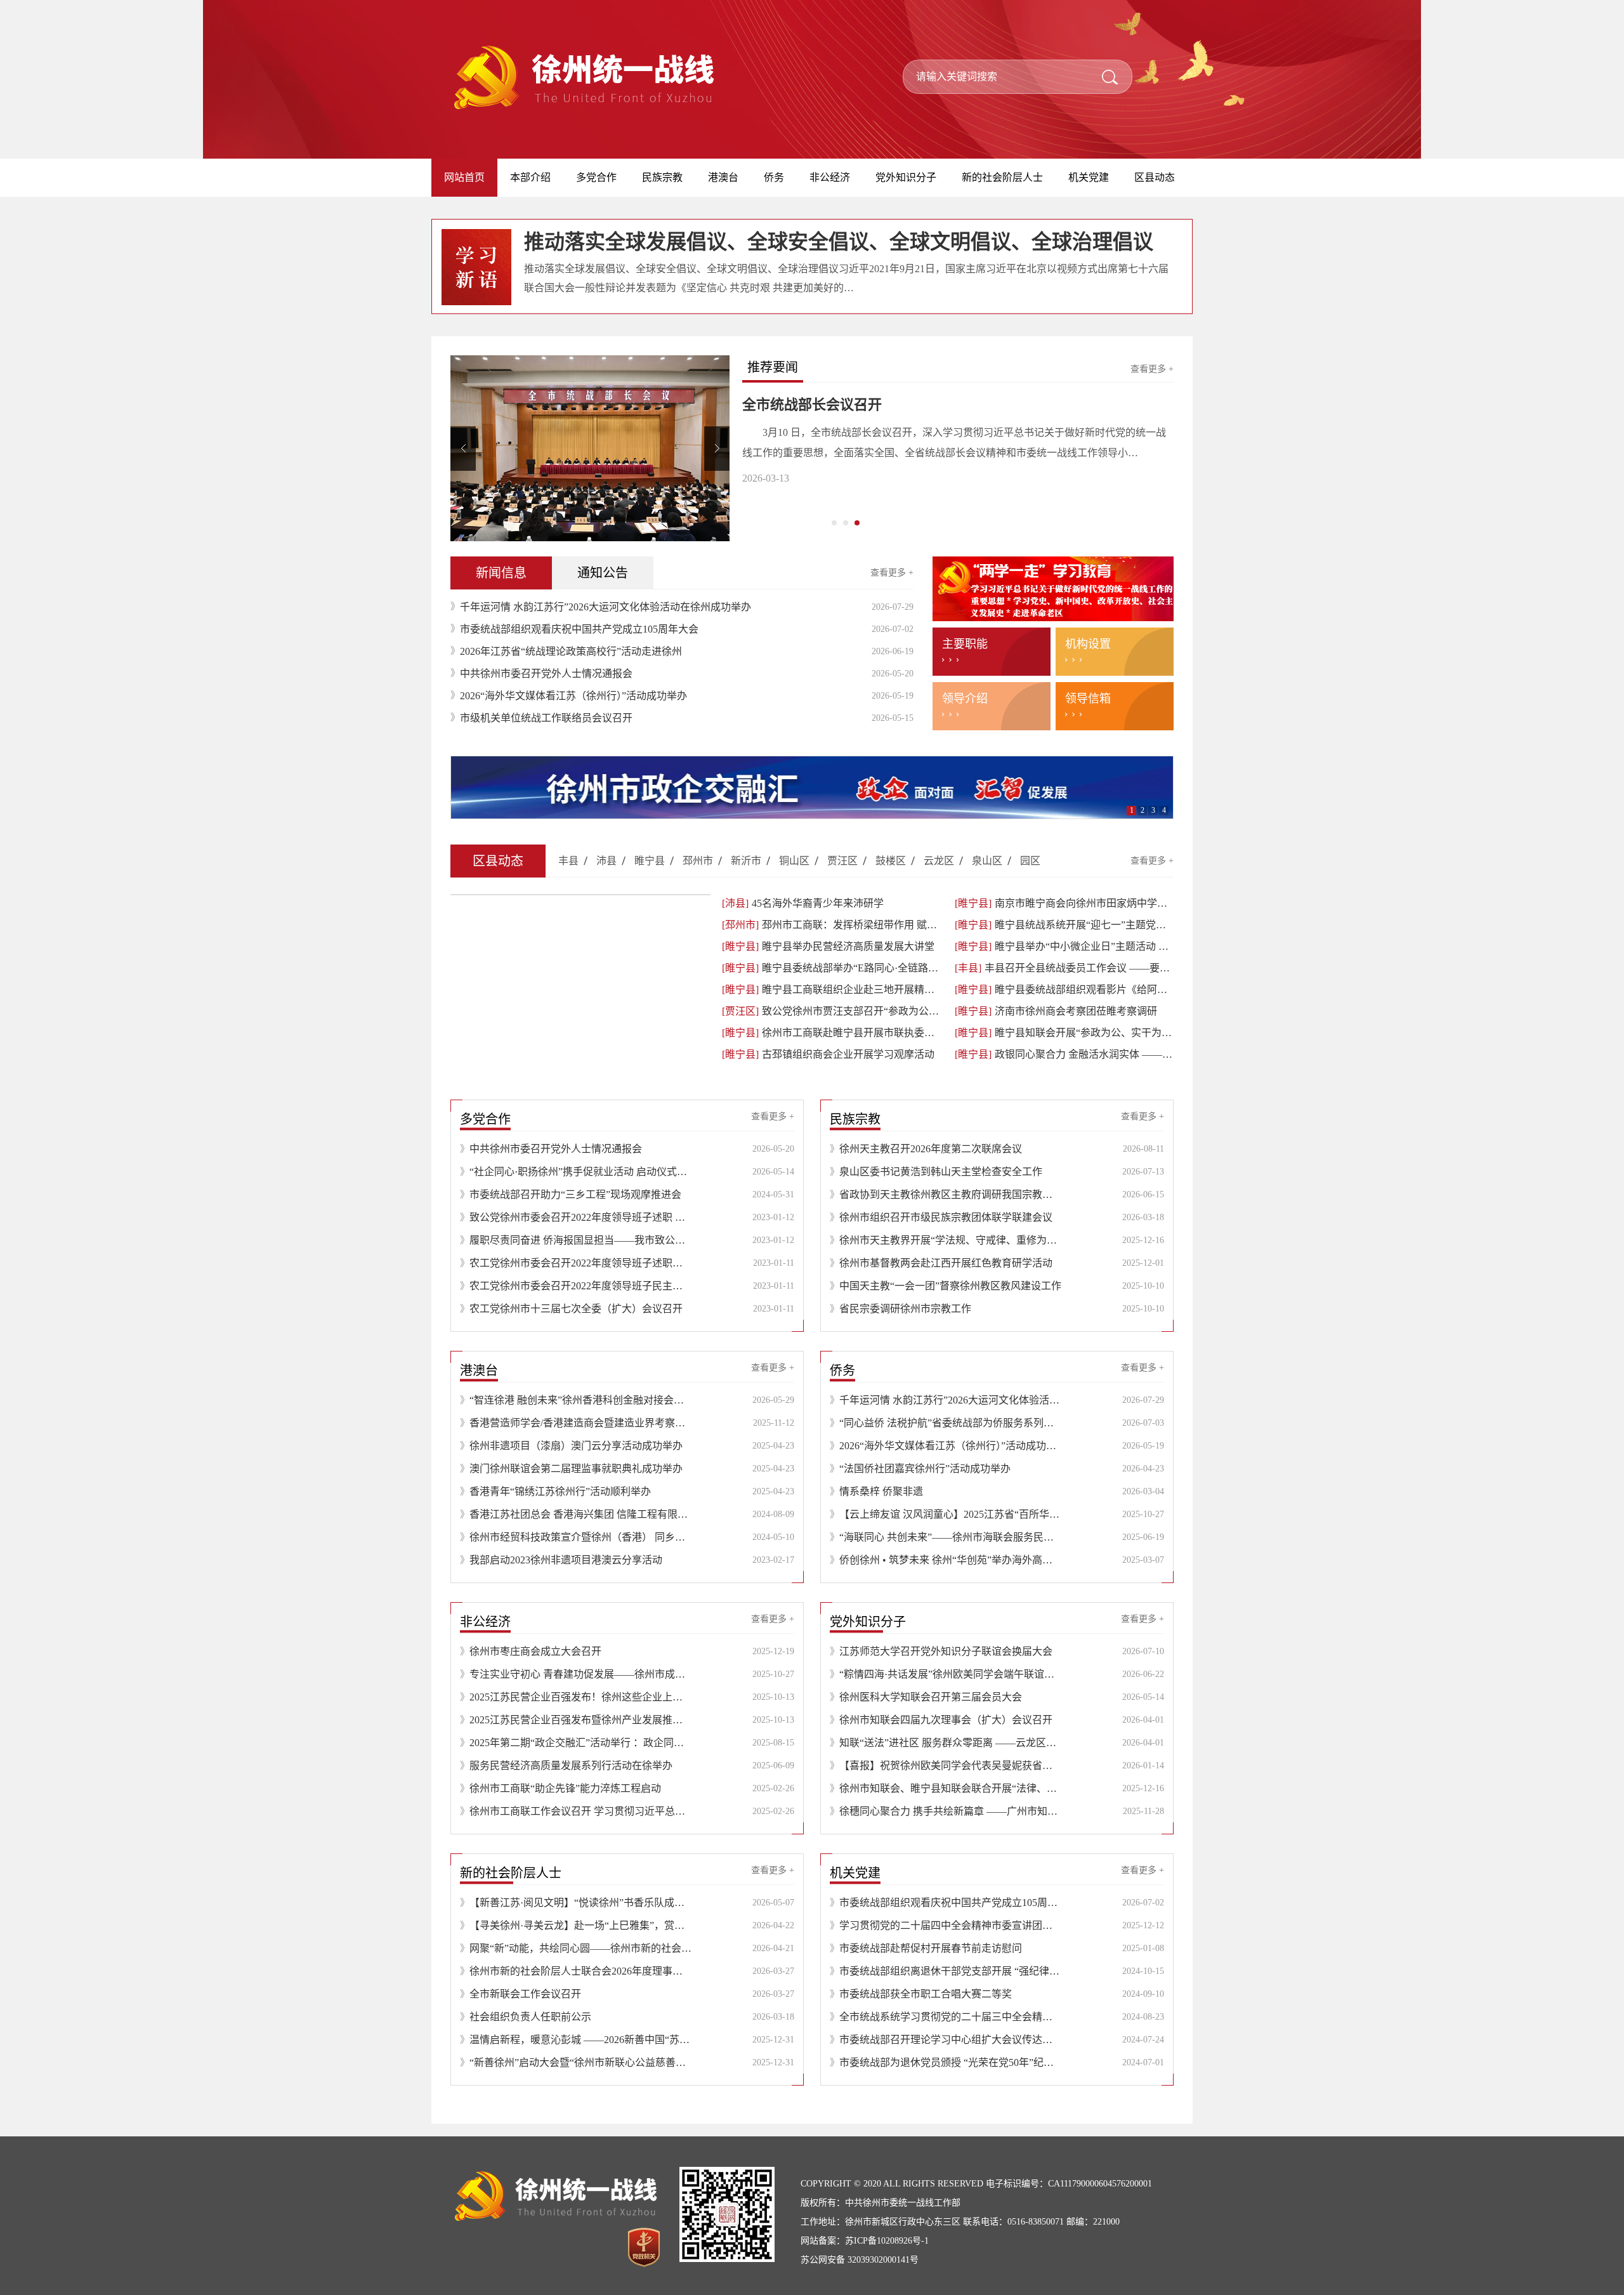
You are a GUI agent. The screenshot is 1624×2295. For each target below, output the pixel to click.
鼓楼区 (891, 861)
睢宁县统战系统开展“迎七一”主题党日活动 (1064, 925)
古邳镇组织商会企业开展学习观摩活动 (828, 1054)
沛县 (606, 861)
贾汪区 (842, 861)
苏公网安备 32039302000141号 (860, 2260)
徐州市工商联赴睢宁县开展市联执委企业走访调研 (831, 1033)
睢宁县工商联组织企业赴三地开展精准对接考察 (831, 990)
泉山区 (987, 861)
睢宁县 (650, 861)
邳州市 (698, 861)
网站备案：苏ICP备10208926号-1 (865, 2241)
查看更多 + (1152, 369)
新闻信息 (501, 573)
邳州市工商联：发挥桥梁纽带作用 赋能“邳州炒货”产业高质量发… (831, 925)
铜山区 (794, 861)
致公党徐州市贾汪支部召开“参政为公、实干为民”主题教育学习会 (831, 1011)
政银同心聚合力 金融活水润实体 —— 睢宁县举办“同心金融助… (1064, 1054)
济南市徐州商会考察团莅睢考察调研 (1056, 1011)
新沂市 (746, 861)
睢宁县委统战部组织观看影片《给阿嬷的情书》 (1064, 990)
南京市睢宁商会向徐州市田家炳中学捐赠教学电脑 (1064, 903)
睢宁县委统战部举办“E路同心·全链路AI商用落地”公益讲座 (831, 968)
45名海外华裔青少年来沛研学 (803, 903)
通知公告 (603, 573)
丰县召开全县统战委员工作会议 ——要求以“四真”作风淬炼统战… (1064, 968)
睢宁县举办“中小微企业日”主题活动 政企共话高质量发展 (1064, 946)
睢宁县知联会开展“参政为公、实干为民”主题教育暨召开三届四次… (1064, 1033)
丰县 (568, 861)
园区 (1030, 861)
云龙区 (939, 861)
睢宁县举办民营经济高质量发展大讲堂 (828, 946)
